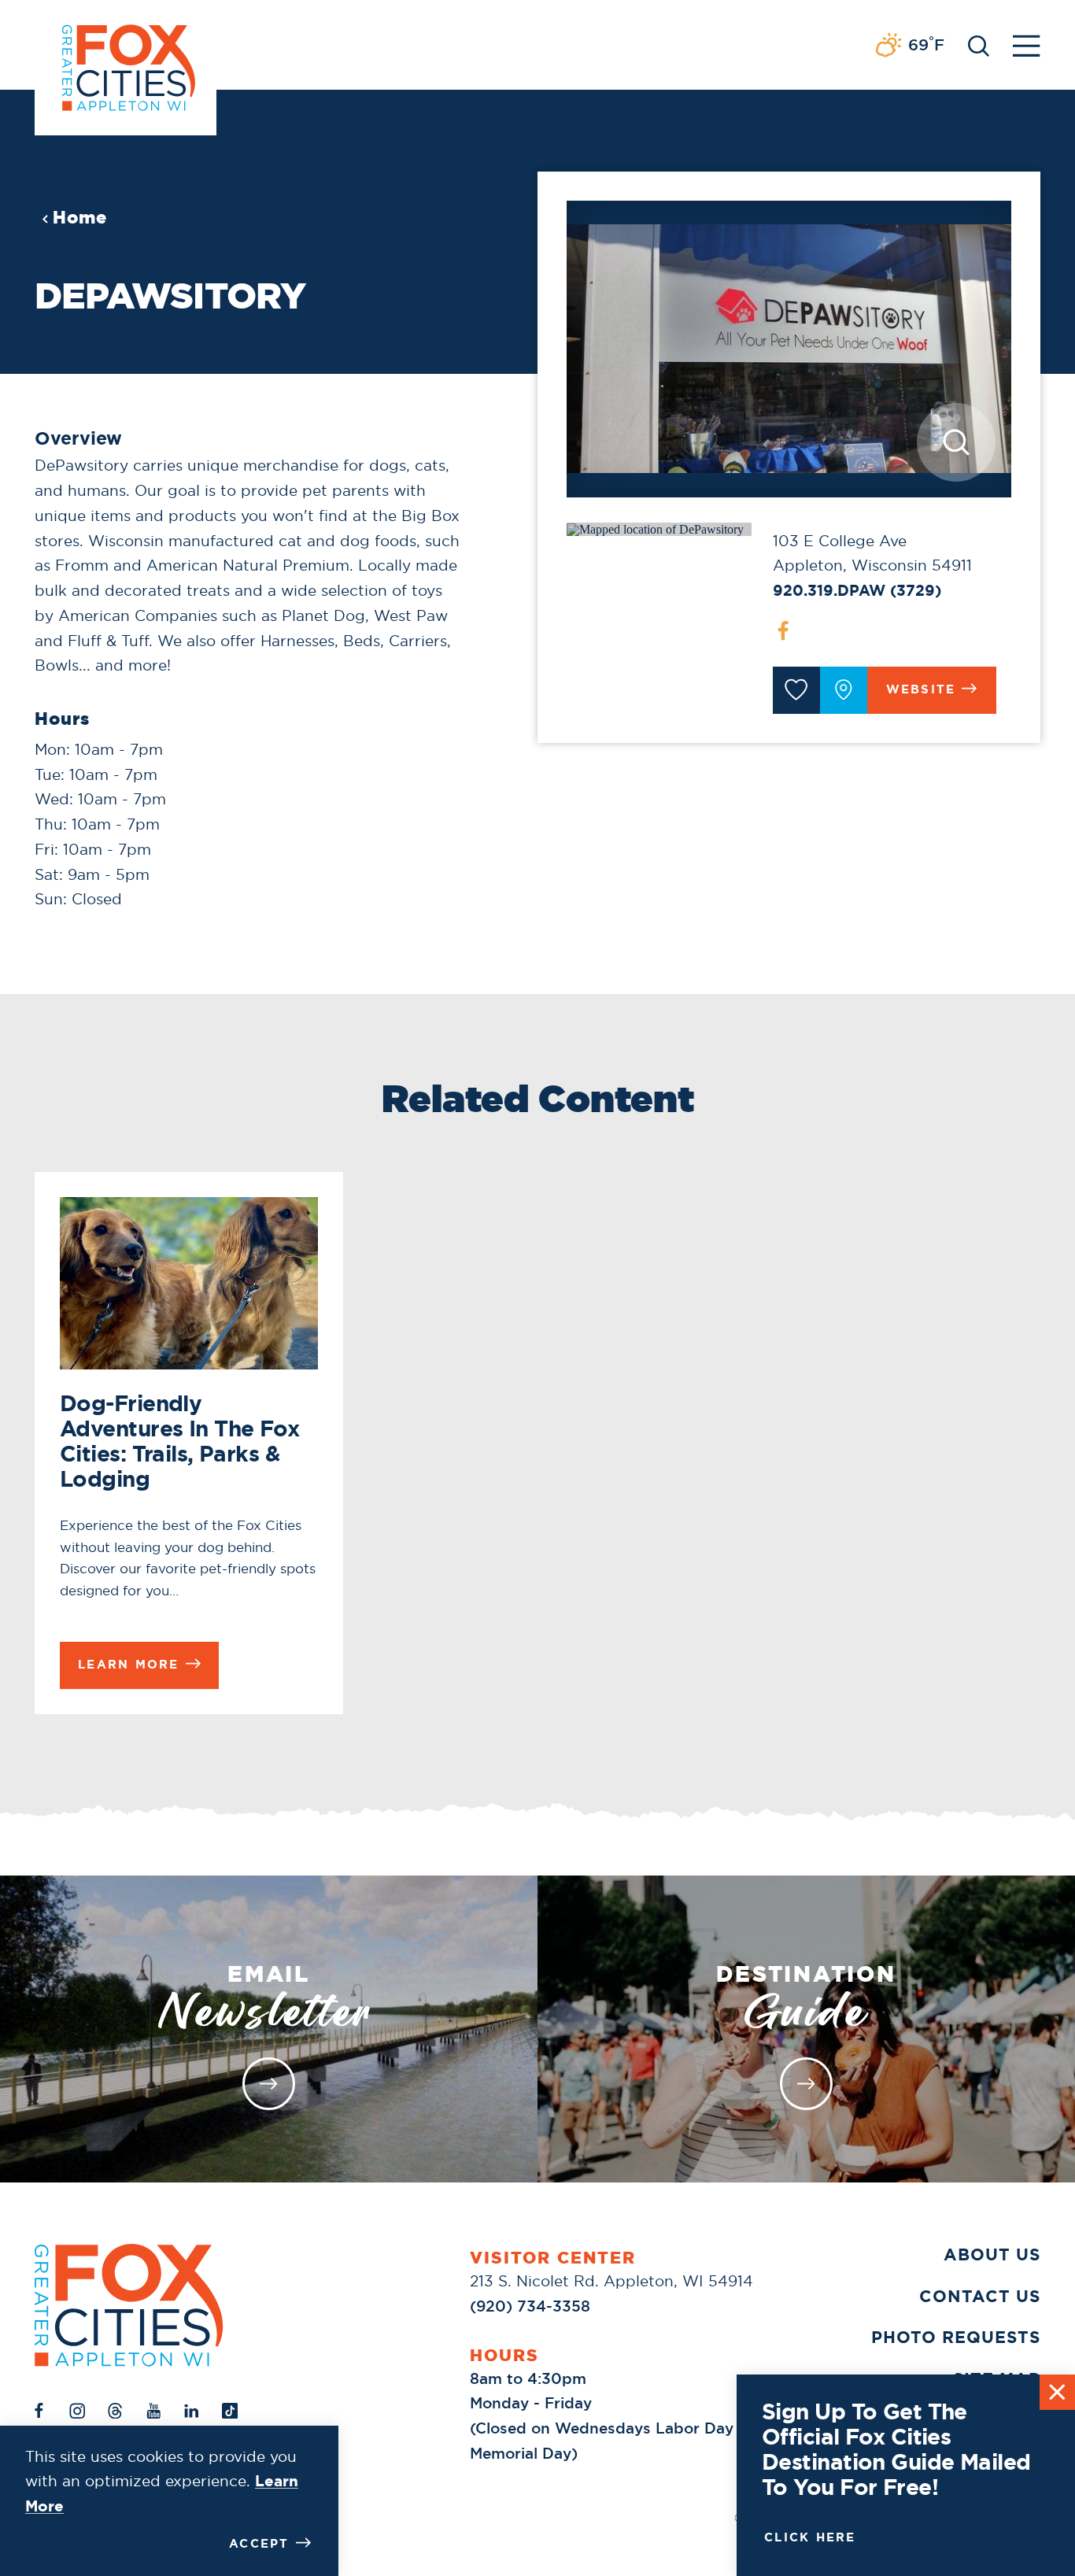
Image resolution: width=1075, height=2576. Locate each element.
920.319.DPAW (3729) (857, 590)
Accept (259, 2544)
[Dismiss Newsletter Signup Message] (1057, 2392)
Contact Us (980, 2296)
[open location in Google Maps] (655, 529)
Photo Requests (956, 2337)
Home (80, 218)
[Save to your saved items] (796, 690)
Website (921, 689)
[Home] (129, 2305)
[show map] (844, 690)
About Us (992, 2254)
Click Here (810, 2537)
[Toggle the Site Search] (979, 44)
